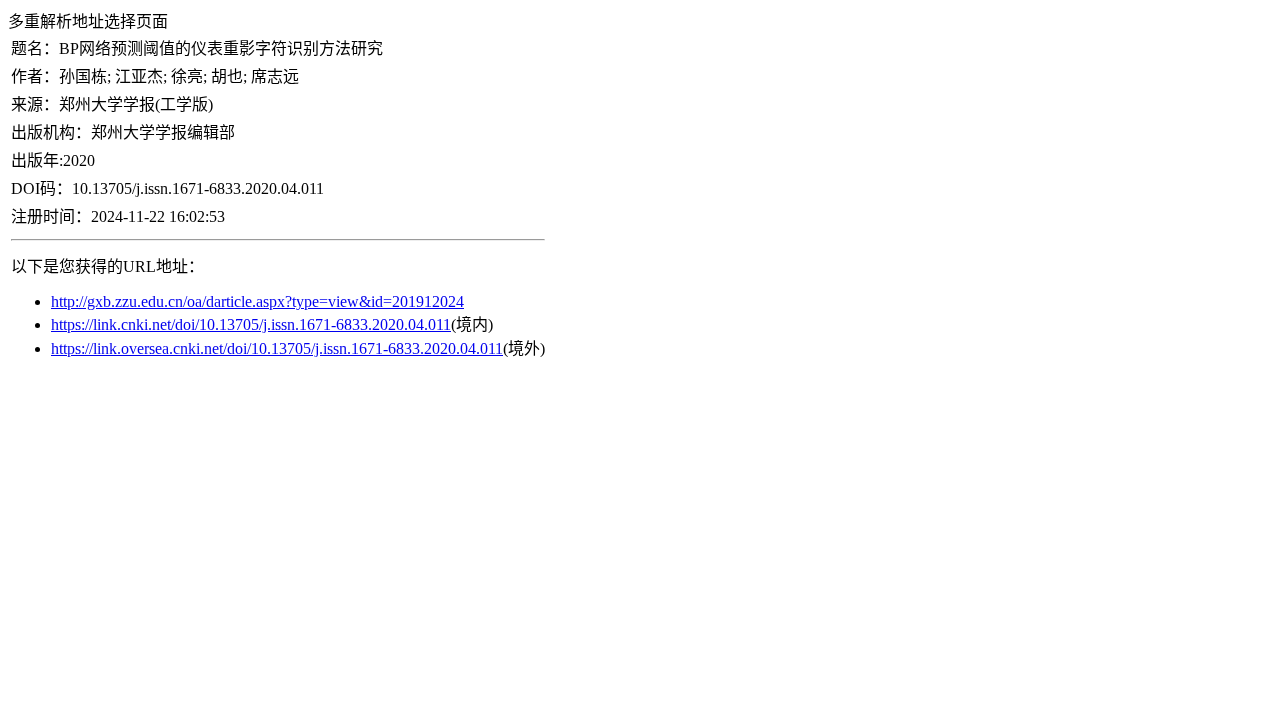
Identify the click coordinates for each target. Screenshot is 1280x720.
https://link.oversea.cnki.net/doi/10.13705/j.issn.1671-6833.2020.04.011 (277, 348)
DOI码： (41, 188)
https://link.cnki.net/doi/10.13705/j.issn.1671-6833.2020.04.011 (251, 324)
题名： (35, 48)
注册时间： (51, 216)
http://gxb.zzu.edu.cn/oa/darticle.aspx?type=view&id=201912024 (257, 301)
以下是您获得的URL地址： (107, 266)
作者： (35, 76)
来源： (35, 104)
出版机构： (51, 132)
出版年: (37, 160)
